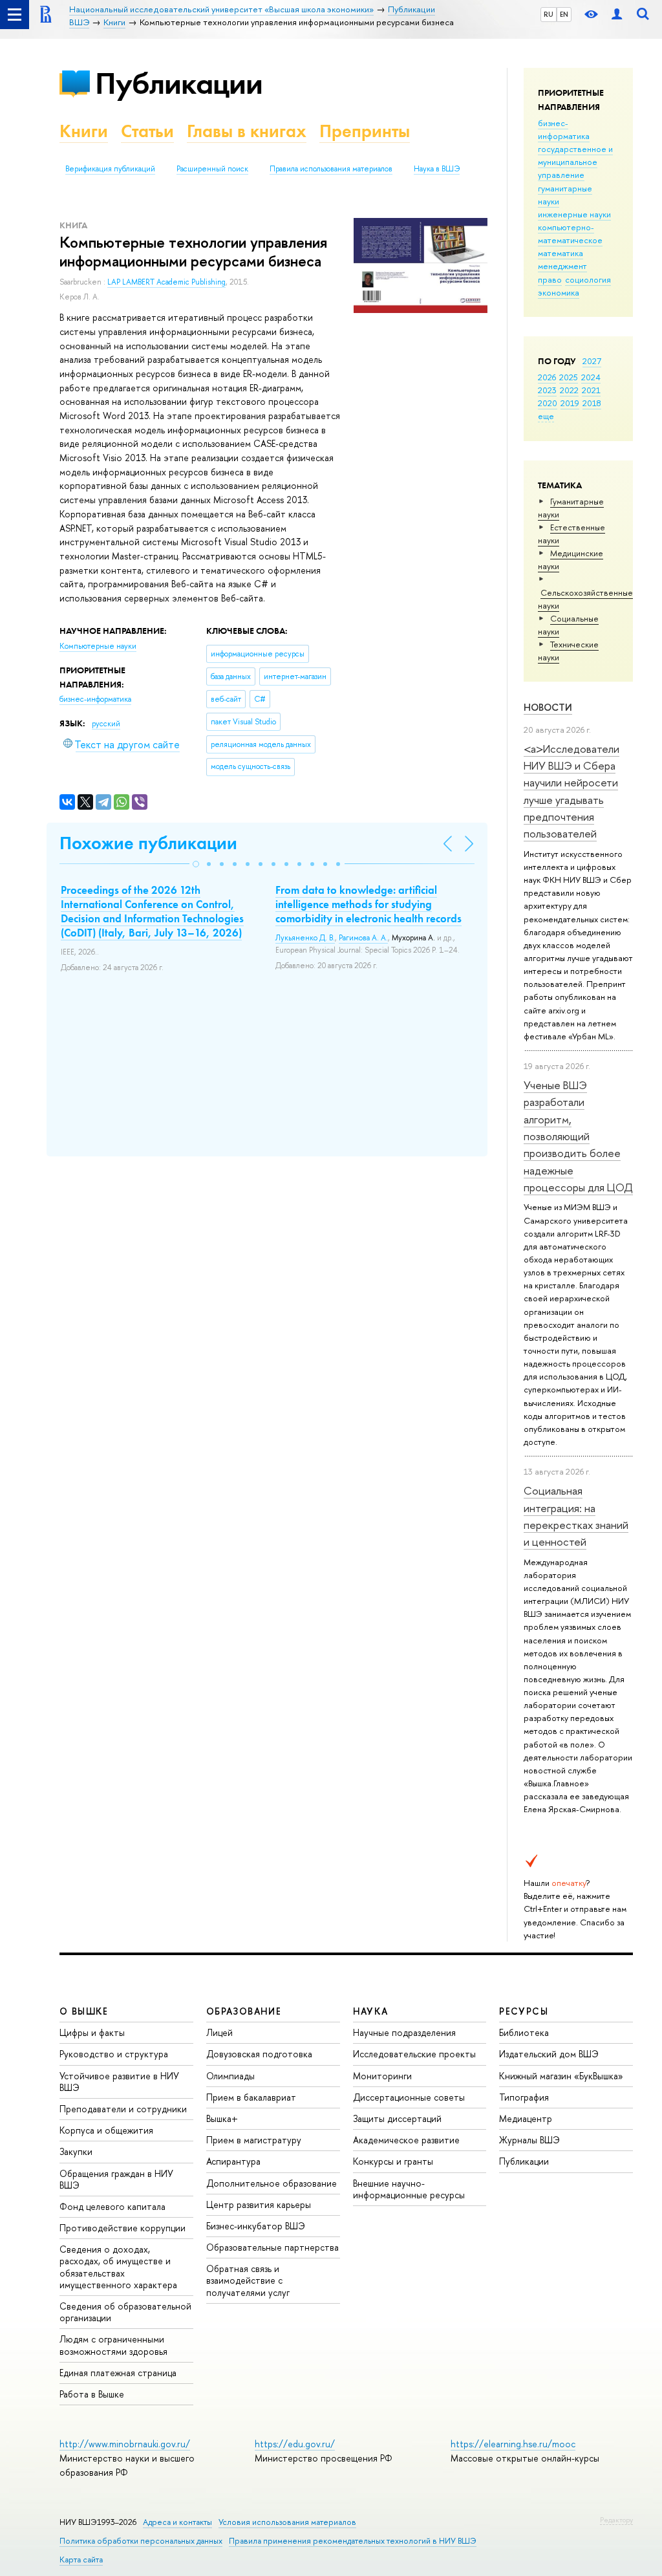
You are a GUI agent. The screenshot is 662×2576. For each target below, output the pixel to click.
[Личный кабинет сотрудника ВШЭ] (617, 15)
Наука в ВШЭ (437, 169)
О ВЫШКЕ (84, 2011)
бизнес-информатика (564, 129)
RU (549, 14)
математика (561, 253)
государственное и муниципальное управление (575, 162)
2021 (591, 390)
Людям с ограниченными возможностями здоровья (113, 2345)
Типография (524, 2097)
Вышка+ (222, 2118)
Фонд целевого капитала (112, 2206)
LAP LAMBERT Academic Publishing (166, 282)
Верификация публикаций (110, 169)
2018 (592, 403)
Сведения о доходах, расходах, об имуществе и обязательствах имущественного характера (118, 2267)
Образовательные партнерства (272, 2247)
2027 (592, 361)
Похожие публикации (148, 843)
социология (588, 279)
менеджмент (562, 266)
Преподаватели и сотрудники (123, 2109)
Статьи (147, 131)
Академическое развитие (406, 2140)
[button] (196, 864)
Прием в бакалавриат (251, 2097)
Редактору (616, 2520)
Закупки (76, 2151)
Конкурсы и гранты (393, 2161)
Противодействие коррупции (123, 2228)
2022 (569, 390)
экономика (559, 292)
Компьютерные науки (98, 646)
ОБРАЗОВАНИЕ (244, 2011)
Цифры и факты (92, 2032)
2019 (570, 403)
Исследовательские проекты (414, 2054)
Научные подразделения (404, 2032)
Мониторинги (382, 2076)
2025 (569, 377)
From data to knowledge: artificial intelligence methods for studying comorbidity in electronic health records (368, 904)
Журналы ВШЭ (529, 2140)
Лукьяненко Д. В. (305, 938)
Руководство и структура (114, 2054)
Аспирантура (233, 2161)
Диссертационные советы (409, 2097)
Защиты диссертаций (397, 2118)
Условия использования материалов (287, 2522)
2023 (547, 390)
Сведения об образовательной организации (125, 2312)
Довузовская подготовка (259, 2054)
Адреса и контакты (177, 2522)
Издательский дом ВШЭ (549, 2054)
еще (546, 416)
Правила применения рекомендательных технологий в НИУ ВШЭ (353, 2541)
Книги (84, 131)
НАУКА (371, 2011)
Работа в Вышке (92, 2394)
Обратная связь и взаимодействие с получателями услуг (248, 2280)
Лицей (219, 2032)
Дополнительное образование (272, 2183)
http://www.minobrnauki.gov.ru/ (125, 2444)
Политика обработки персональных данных (141, 2541)
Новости (548, 707)
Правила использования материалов (331, 169)
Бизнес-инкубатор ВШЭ (256, 2226)
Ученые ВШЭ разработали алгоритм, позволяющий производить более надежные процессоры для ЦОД (578, 1136)
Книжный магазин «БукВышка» (561, 2076)
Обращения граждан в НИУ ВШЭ (116, 2179)
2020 (548, 403)
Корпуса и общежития (106, 2130)
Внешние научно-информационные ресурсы (409, 2189)
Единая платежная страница (118, 2373)
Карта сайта (81, 2560)
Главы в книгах (247, 131)
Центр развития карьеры (259, 2204)
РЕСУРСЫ (524, 2011)
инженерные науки (574, 214)
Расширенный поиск (212, 169)
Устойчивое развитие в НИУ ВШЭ (119, 2082)
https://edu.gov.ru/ (295, 2444)
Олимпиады (230, 2076)
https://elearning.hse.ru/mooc (513, 2444)
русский (106, 724)
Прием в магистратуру (254, 2140)
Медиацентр (526, 2118)
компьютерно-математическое (570, 233)
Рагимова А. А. (363, 938)
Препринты (365, 131)
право (550, 279)
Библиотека (524, 2032)
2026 (547, 377)
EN (564, 14)
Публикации (179, 83)
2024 (591, 377)
